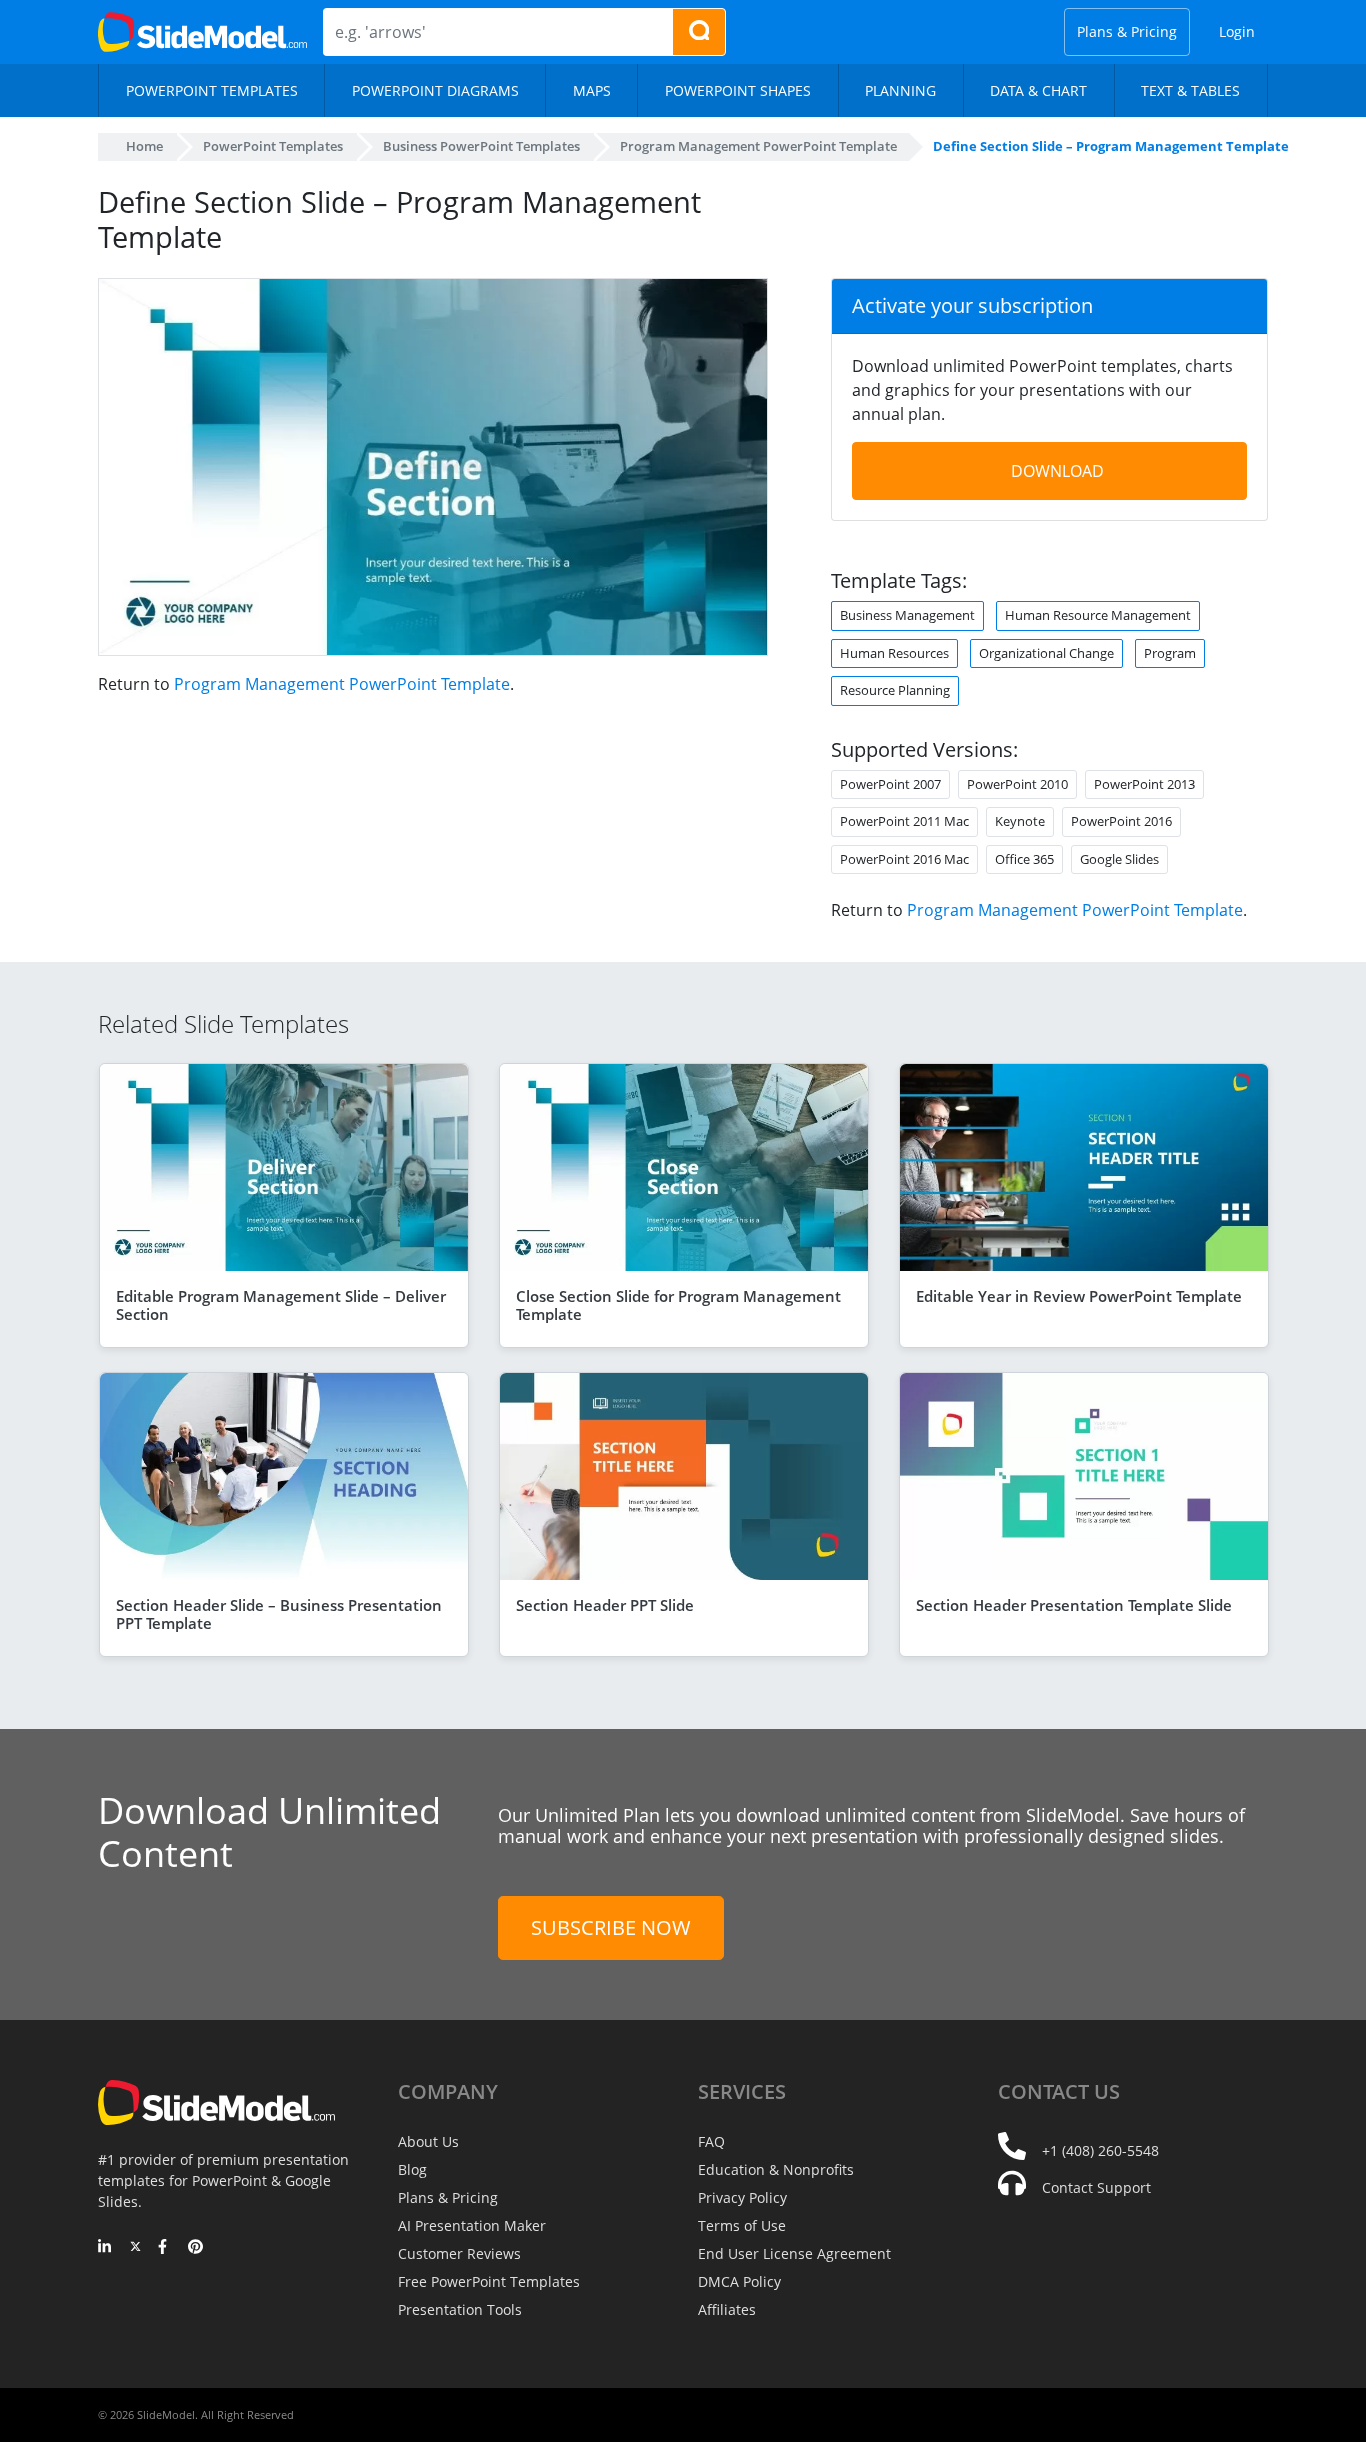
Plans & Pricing (1127, 31)
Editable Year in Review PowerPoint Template (1079, 1296)
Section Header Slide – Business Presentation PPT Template (279, 1614)
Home (144, 146)
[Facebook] (165, 2248)
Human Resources (894, 653)
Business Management (907, 615)
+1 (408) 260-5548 (1100, 2150)
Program (1170, 653)
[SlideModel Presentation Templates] (202, 32)
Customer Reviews (459, 2253)
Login (1237, 31)
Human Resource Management (1098, 615)
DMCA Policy (739, 2281)
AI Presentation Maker (472, 2225)
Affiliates (727, 2309)
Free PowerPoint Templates (489, 2281)
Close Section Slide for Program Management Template (678, 1305)
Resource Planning (895, 690)
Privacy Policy (742, 2197)
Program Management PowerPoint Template (342, 684)
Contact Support (1096, 2187)
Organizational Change (1046, 653)
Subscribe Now (611, 1927)
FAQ (711, 2141)
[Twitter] (135, 2248)
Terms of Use (742, 2225)
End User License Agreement (794, 2253)
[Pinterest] (195, 2248)
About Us (428, 2141)
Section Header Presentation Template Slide (1074, 1605)
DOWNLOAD (1057, 471)
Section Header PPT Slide (605, 1605)
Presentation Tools (460, 2309)
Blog (412, 2169)
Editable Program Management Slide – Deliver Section (281, 1305)
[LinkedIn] (105, 2248)
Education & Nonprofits (776, 2169)
